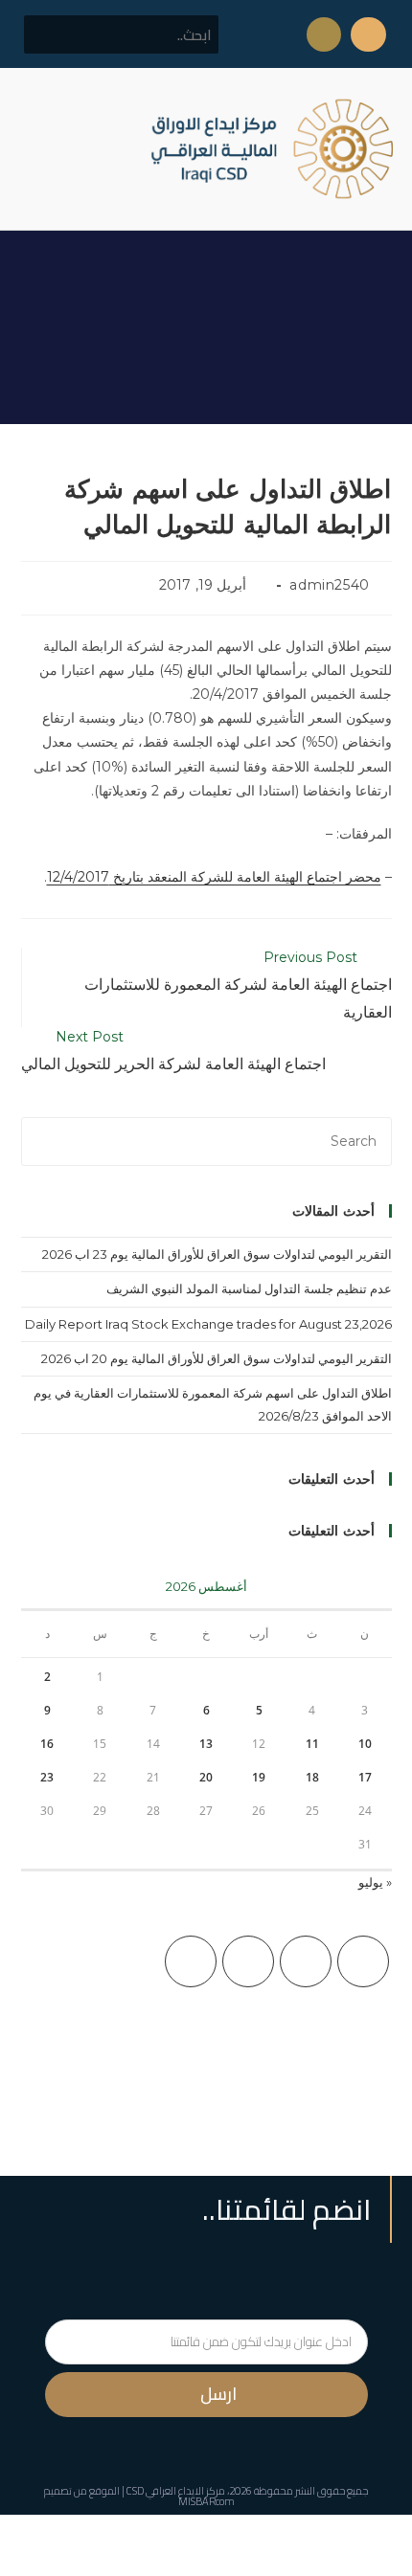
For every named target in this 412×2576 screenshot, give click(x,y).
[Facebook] (306, 1961)
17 (365, 1777)
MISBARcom (206, 2501)
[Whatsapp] (324, 34)
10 (365, 1744)
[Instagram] (248, 1961)
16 (47, 1744)
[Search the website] (121, 34)
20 (206, 1777)
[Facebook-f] (368, 34)
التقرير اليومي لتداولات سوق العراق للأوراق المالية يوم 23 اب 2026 (217, 1254)
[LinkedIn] (191, 1961)
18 (312, 1777)
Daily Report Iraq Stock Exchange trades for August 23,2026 (208, 1324)
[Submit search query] (49, 34)
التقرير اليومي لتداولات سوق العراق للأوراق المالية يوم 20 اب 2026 (217, 1358)
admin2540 (329, 585)
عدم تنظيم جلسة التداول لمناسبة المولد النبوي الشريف (249, 1288)
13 (206, 1744)
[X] (363, 1961)
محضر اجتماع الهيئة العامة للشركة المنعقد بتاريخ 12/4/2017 (214, 877)
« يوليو (375, 1882)
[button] (33, 149)
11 (312, 1744)
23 (47, 1777)
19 (259, 1777)
